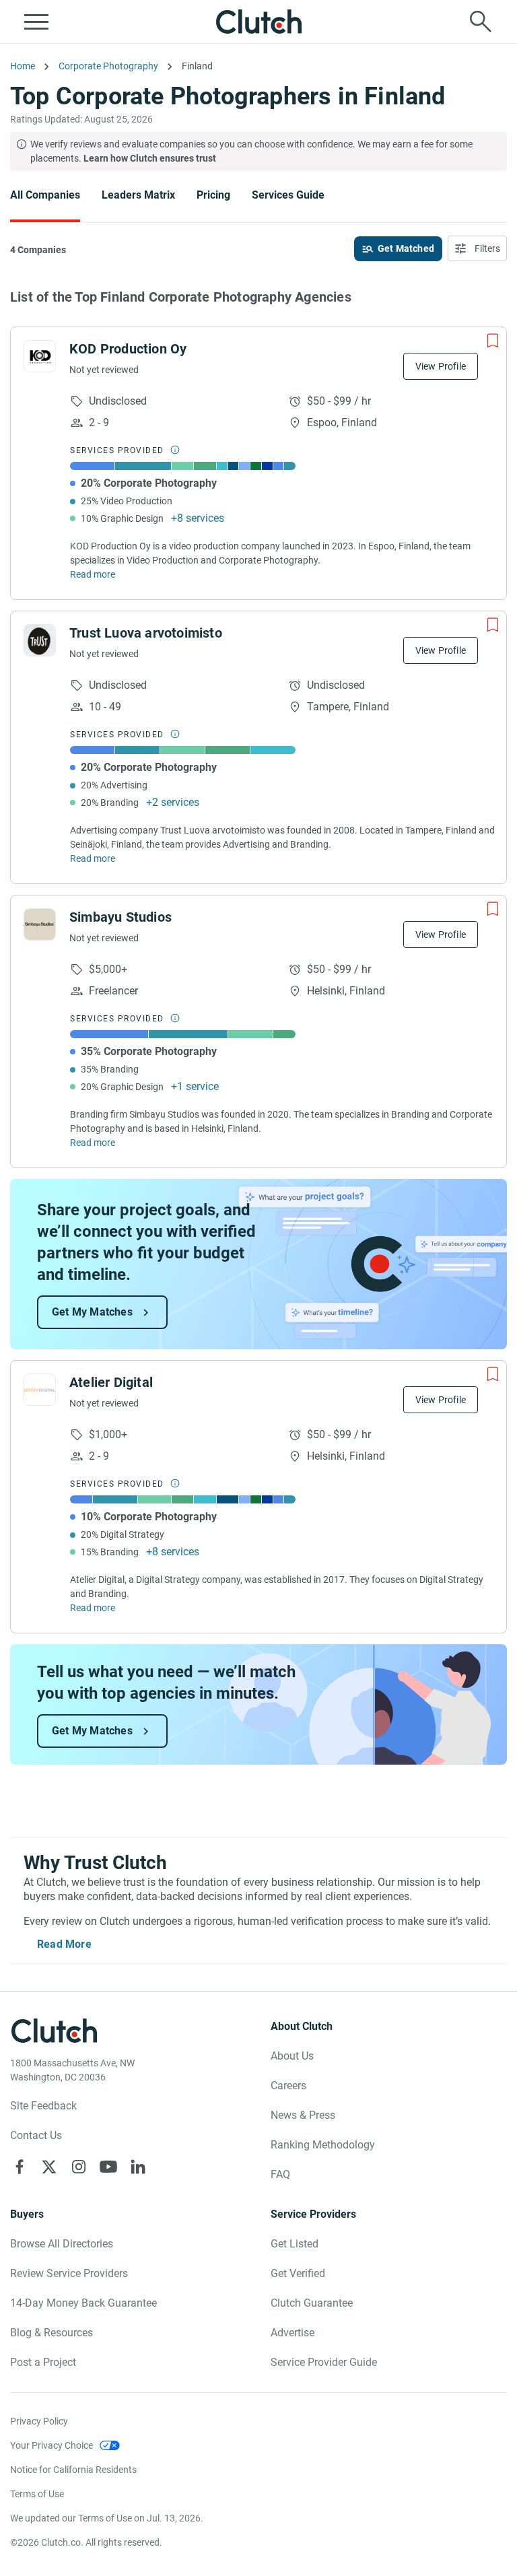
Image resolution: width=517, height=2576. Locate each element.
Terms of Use (37, 2494)
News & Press (303, 2115)
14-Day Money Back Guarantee (83, 2303)
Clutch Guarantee (312, 2303)
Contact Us (36, 2135)
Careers (288, 2086)
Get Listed (295, 2244)
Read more (93, 574)
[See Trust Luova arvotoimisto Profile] (40, 640)
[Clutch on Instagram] (79, 2167)
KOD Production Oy (128, 349)
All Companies (45, 195)
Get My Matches (92, 1312)
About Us (292, 2056)
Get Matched (406, 248)
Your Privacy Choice (51, 2445)
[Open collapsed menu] (36, 22)
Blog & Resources (51, 2333)
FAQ (280, 2174)
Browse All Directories (62, 2244)
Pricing (213, 195)
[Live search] (481, 22)
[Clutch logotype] (258, 22)
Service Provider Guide (324, 2362)
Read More (64, 1944)
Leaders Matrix (138, 195)
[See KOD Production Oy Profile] (40, 356)
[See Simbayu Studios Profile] (40, 924)
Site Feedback (43, 2106)
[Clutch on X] (49, 2167)
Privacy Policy (39, 2421)
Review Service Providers (69, 2273)
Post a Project (43, 2362)
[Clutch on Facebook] (20, 2167)
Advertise (292, 2333)
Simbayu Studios (120, 917)
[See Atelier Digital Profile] (40, 1390)
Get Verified (298, 2273)
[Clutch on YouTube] (108, 2167)
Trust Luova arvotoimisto (146, 633)
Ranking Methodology (323, 2145)
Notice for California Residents (73, 2470)
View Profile (441, 366)
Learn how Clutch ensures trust (150, 158)
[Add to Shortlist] (493, 341)
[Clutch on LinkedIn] (138, 2167)
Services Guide (288, 195)
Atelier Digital (111, 1382)
